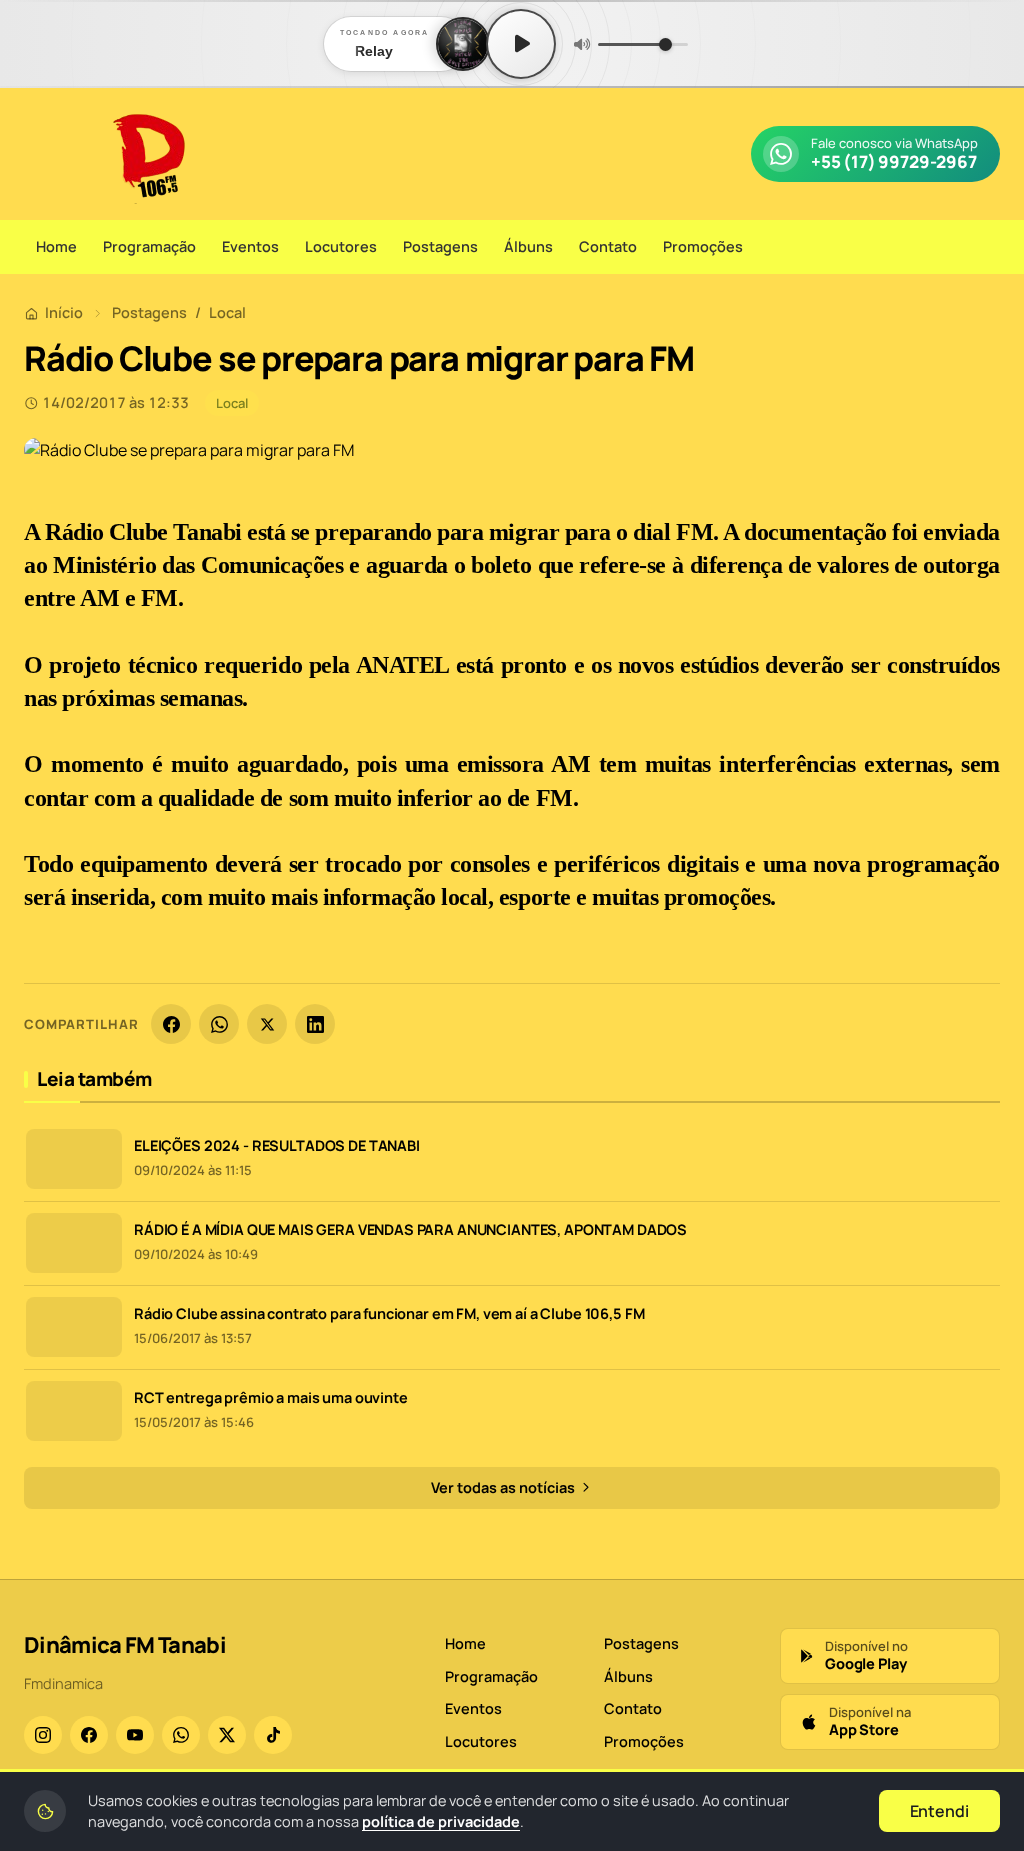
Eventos (250, 246)
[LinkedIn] (315, 1024)
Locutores (341, 246)
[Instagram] (43, 1735)
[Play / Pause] (521, 44)
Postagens (440, 246)
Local (227, 312)
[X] (267, 1024)
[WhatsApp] (219, 1024)
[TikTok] (273, 1735)
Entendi (939, 1811)
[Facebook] (171, 1024)
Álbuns (528, 246)
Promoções (703, 246)
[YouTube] (135, 1735)
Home (56, 246)
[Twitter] (227, 1735)
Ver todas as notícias (504, 1487)
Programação (149, 246)
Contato (608, 246)
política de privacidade (441, 1821)
